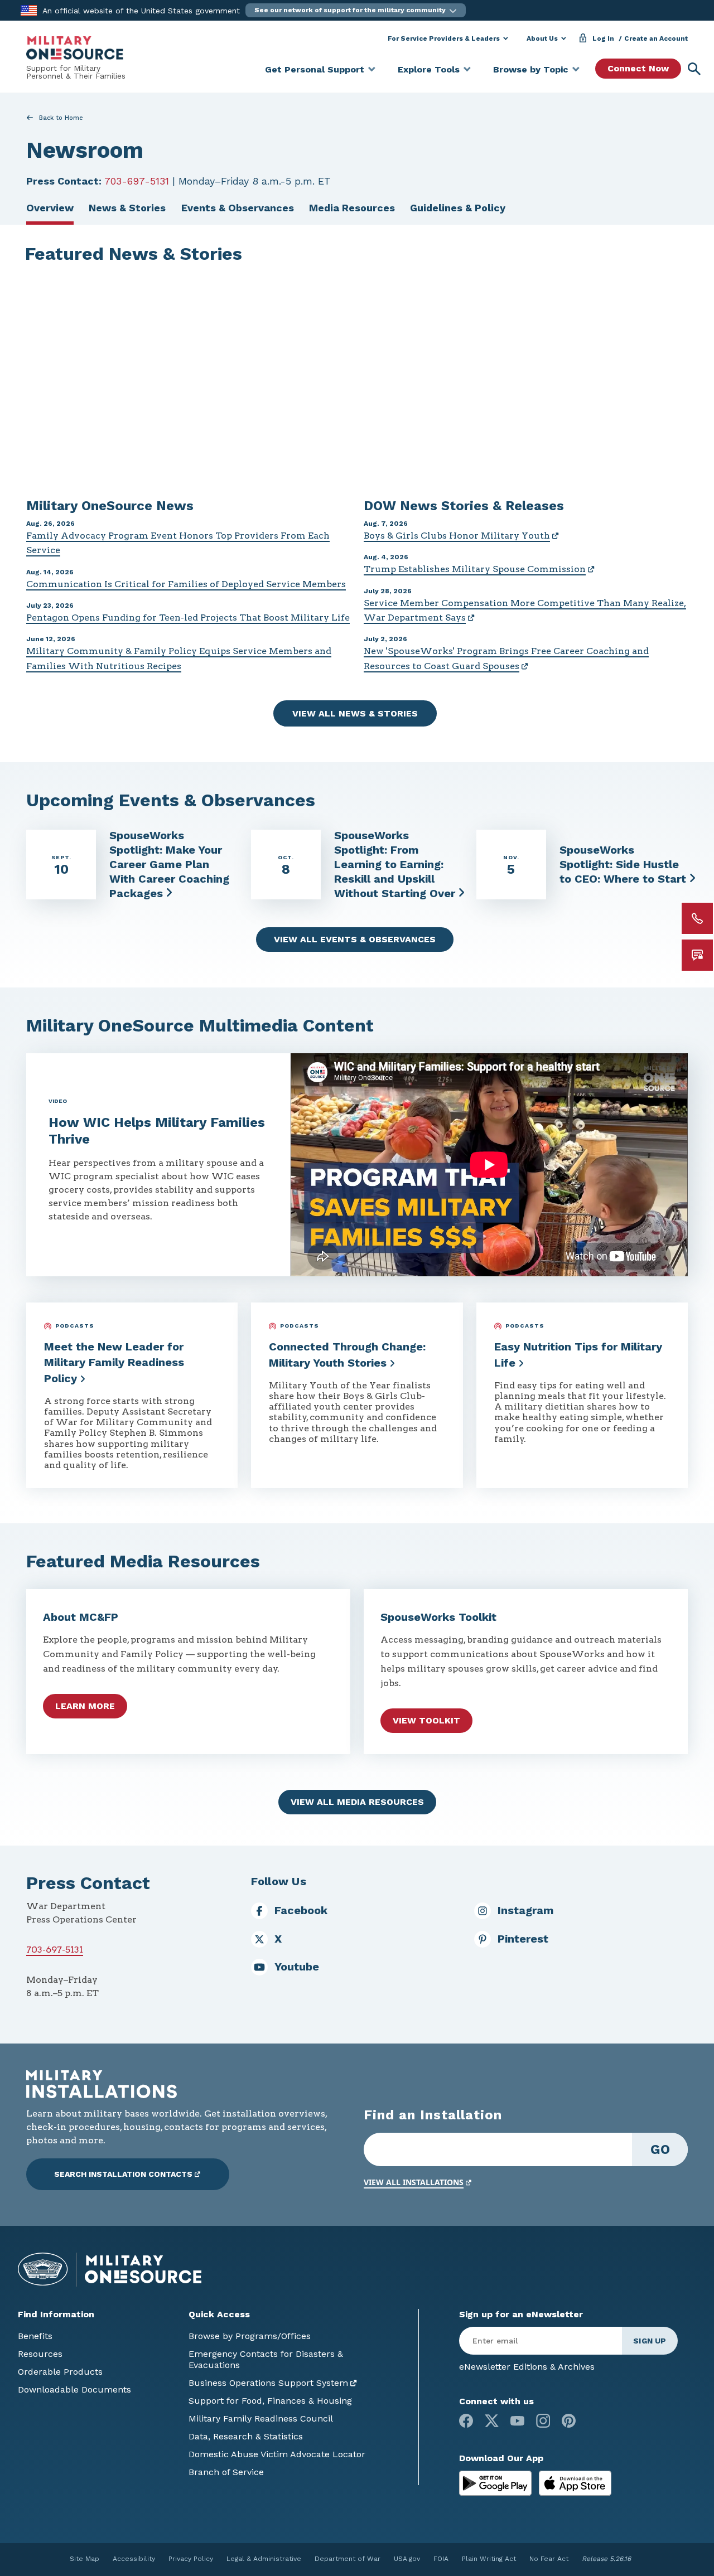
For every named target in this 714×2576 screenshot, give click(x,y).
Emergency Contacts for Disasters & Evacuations (266, 2359)
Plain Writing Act (489, 2559)
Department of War (348, 2559)
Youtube (297, 1967)
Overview (50, 208)
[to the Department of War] (29, 10)
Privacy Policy (191, 2559)
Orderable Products (60, 2372)
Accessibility (134, 2559)
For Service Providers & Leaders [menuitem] (444, 38)
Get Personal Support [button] (315, 69)
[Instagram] (543, 2421)
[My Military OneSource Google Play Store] (497, 2483)
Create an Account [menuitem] (656, 38)
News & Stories (127, 208)
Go (660, 2149)
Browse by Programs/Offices (250, 2336)
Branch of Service (226, 2472)
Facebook (301, 1910)
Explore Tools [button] (429, 69)
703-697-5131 (137, 181)
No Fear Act (549, 2559)
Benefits (35, 2336)
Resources (40, 2354)
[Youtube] (517, 2421)
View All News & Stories (355, 713)
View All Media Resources (357, 1802)
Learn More (85, 1706)
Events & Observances (238, 208)
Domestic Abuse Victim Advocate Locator (277, 2454)
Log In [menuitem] (603, 38)
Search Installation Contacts (123, 2174)
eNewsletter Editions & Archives (527, 2367)
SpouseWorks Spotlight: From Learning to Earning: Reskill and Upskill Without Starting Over (395, 864)
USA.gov (407, 2559)
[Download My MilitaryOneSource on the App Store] (575, 2483)
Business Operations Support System (268, 2383)
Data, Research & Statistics (246, 2436)
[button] (356, 10)
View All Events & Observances (355, 939)
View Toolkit (426, 1720)
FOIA (441, 2559)
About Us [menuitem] (542, 38)
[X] (492, 2421)
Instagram (526, 1910)
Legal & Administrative (264, 2559)
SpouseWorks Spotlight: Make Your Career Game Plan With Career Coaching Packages (169, 864)
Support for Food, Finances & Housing (270, 2401)
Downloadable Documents (74, 2389)
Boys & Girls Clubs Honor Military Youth (457, 536)
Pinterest (523, 1939)
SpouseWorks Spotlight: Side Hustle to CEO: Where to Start (623, 864)
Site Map (85, 2559)
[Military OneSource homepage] (75, 48)
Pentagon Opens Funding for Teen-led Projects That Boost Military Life (188, 618)
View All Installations (414, 2182)
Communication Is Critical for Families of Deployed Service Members (186, 584)
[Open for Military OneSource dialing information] (697, 918)
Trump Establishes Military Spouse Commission (475, 569)
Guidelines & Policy (458, 208)
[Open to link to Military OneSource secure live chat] (697, 955)
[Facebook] (466, 2421)
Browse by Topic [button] (531, 69)
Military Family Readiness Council (261, 2418)
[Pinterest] (569, 2421)
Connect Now (638, 68)
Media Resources (352, 208)
